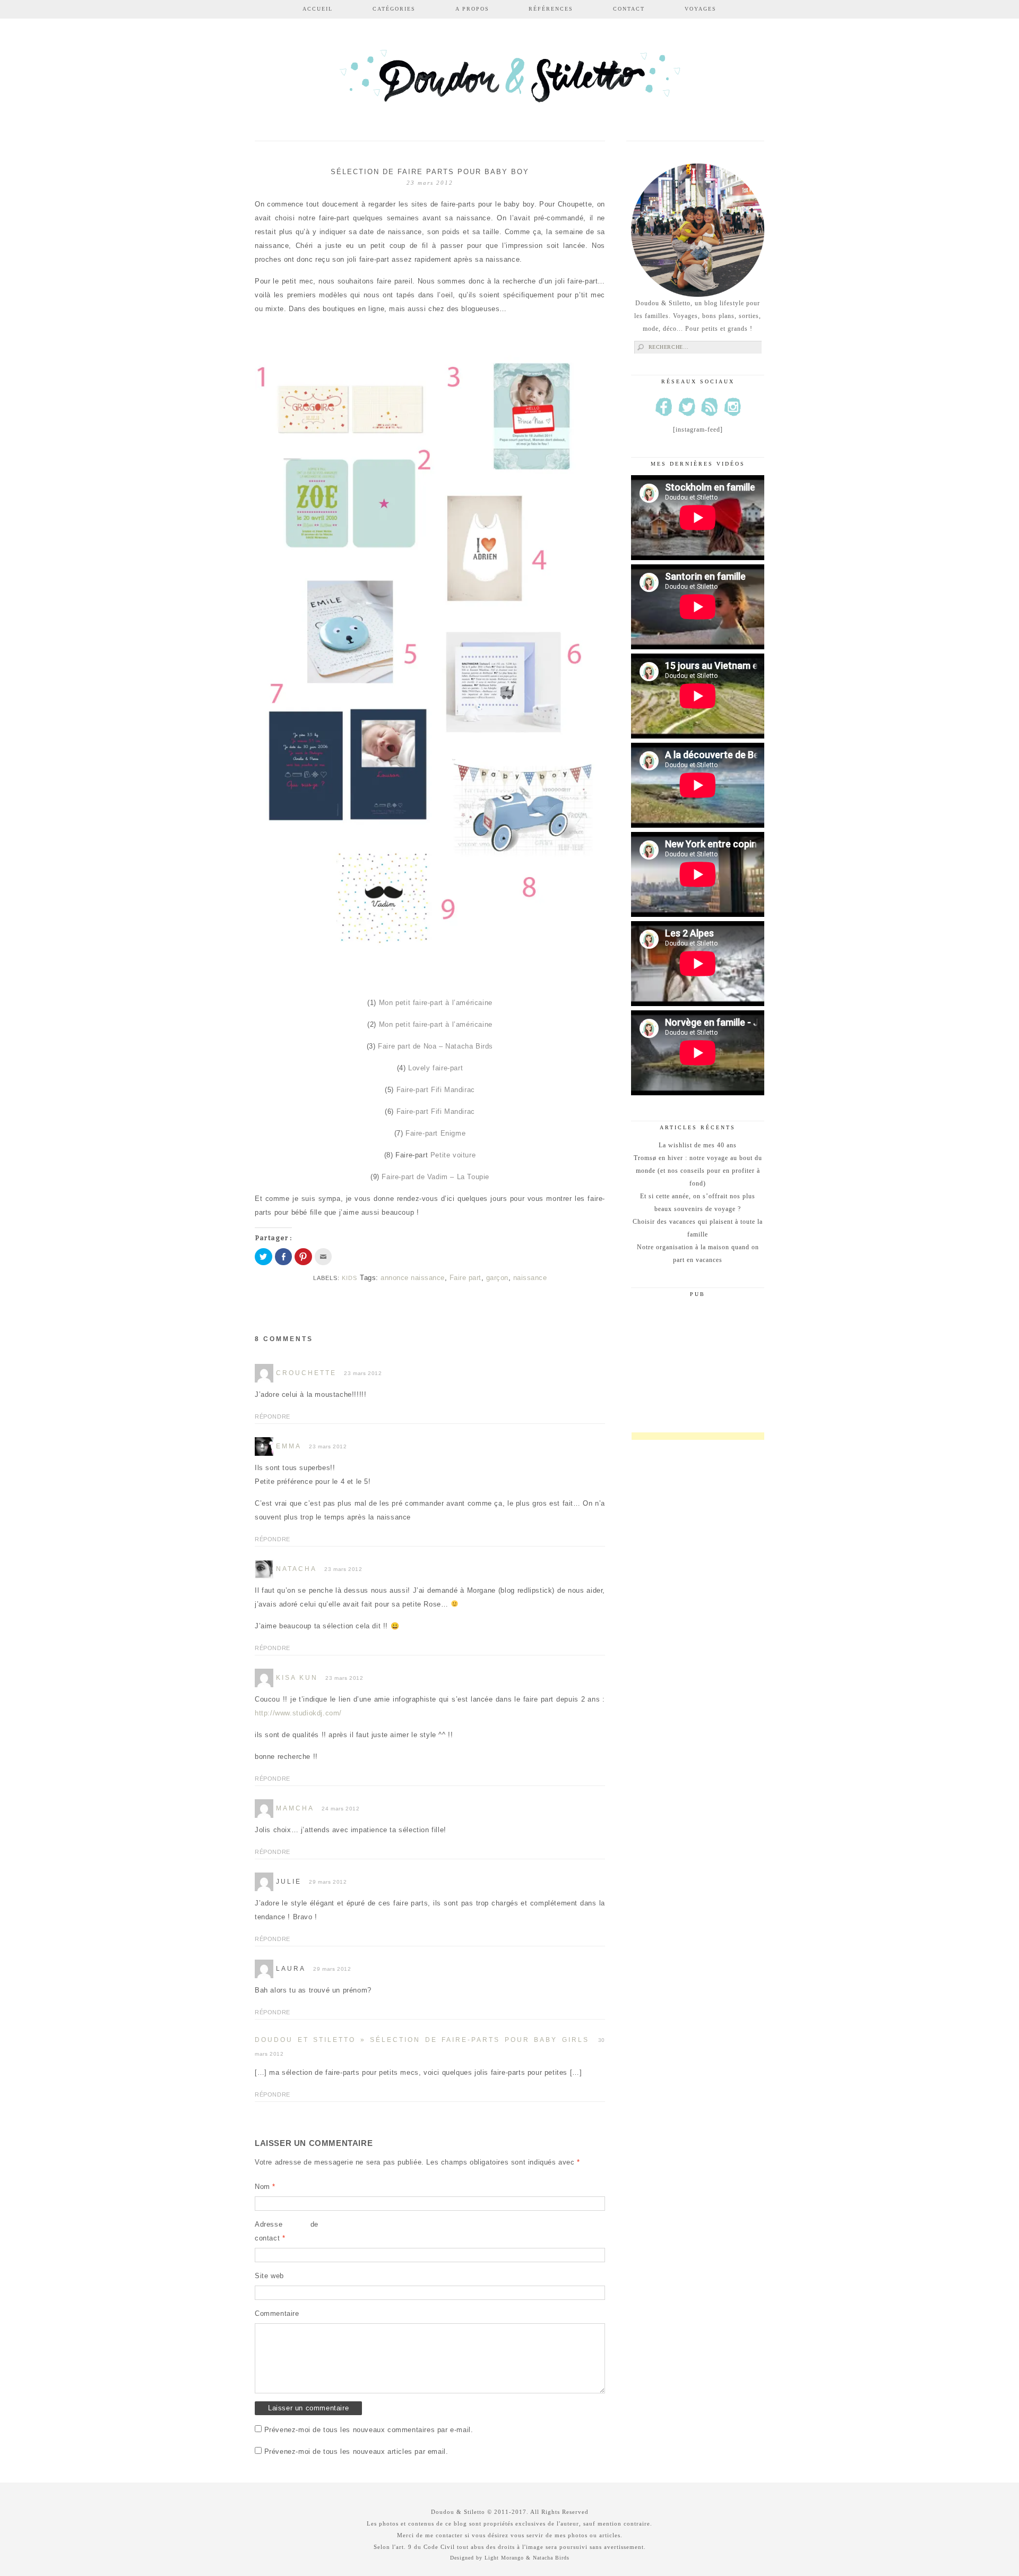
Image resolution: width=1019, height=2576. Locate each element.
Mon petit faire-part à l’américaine (436, 1003)
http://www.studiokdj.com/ (298, 1713)
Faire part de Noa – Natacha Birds (435, 1046)
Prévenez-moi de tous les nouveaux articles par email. (356, 2452)
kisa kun (297, 1678)
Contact (629, 9)
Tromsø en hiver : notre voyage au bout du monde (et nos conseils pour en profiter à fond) (698, 1171)
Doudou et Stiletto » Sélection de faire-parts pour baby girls (422, 2040)
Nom (265, 2187)
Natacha (296, 1569)
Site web (269, 2276)
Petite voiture (453, 1155)
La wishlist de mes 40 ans (698, 1145)
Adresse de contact (287, 2231)
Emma (289, 1446)
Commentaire (277, 2313)
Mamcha (295, 1808)
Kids (349, 1278)
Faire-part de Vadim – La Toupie (435, 1177)
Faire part (465, 1278)
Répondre (273, 1416)
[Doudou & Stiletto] (509, 81)
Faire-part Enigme (435, 1133)
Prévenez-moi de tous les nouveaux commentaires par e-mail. (369, 2430)
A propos (472, 9)
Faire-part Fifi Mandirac (436, 1090)
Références (551, 9)
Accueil (318, 9)
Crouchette (306, 1373)
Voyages (701, 9)
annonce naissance (413, 1278)
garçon (497, 1278)
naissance (530, 1278)
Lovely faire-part (435, 1068)
